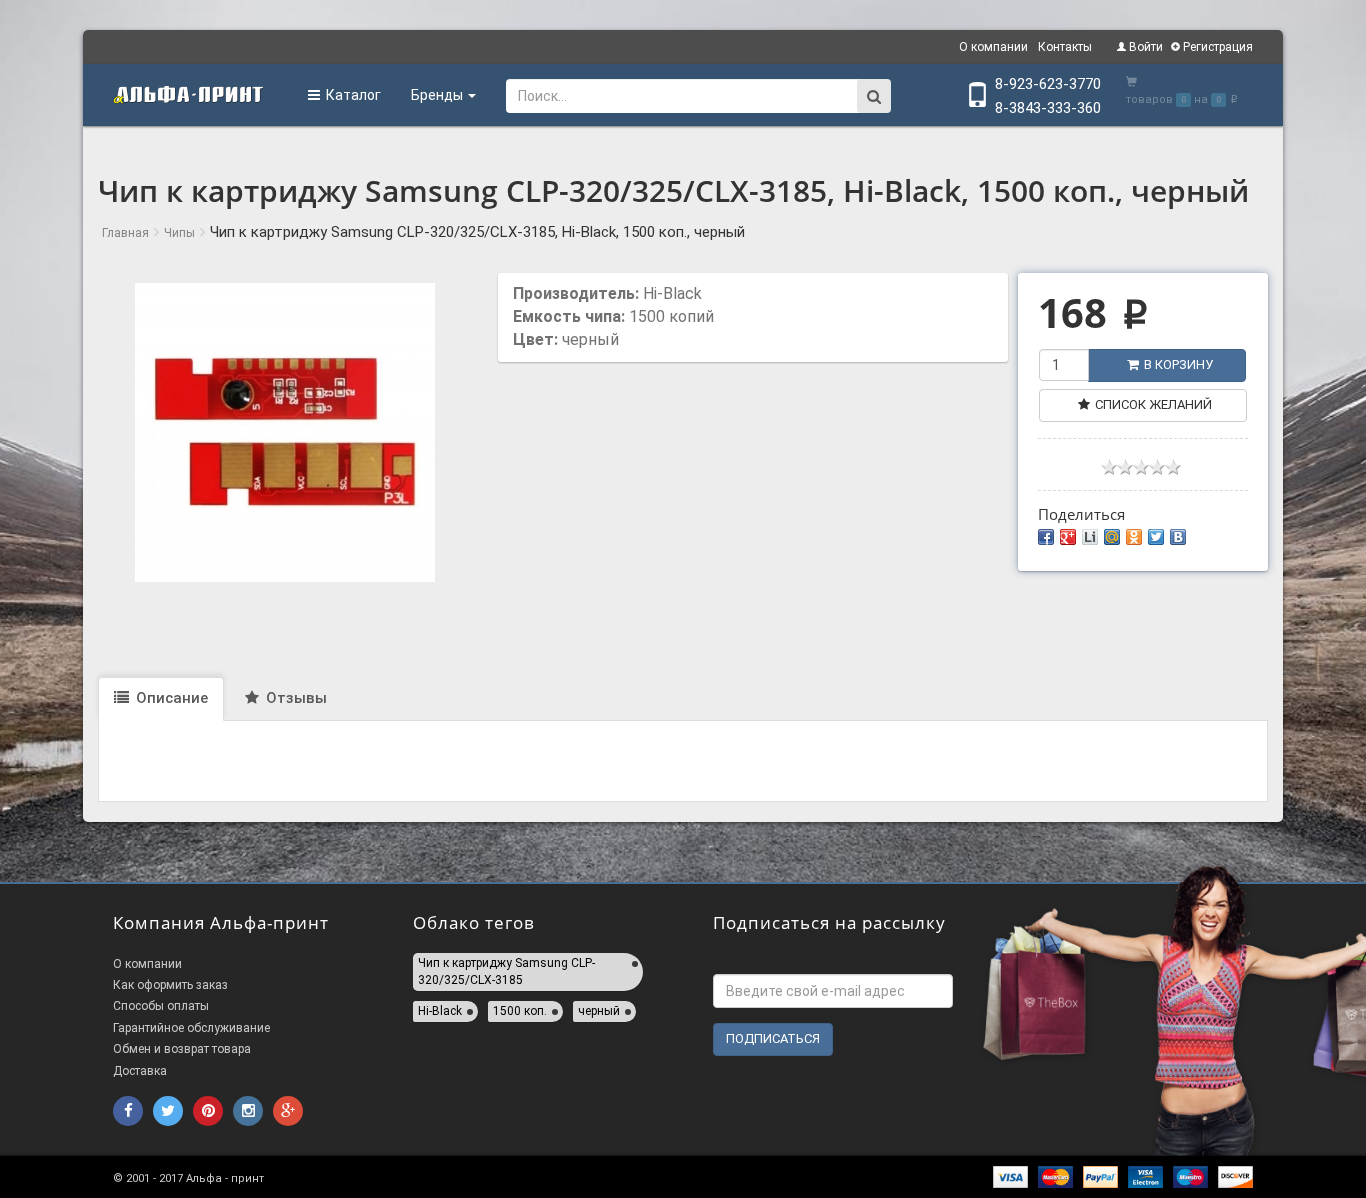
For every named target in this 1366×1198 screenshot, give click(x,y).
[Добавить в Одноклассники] (1134, 537)
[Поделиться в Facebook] (1046, 537)
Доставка (140, 1071)
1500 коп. (520, 1011)
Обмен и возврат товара (182, 1049)
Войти (1144, 47)
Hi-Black (440, 1011)
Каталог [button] (350, 95)
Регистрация (1216, 47)
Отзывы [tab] (294, 698)
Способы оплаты (161, 1006)
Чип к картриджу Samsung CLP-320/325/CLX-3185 (506, 971)
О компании (993, 47)
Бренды (438, 95)
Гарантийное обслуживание (191, 1028)
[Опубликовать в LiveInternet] (1090, 537)
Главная (125, 233)
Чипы (179, 233)
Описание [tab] (170, 698)
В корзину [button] (1178, 364)
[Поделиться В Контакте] (1178, 537)
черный (599, 1011)
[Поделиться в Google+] (1068, 537)
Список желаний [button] (1153, 404)
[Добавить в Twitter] (1156, 537)
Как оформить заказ (170, 985)
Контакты (1065, 47)
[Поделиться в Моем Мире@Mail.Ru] (1112, 537)
